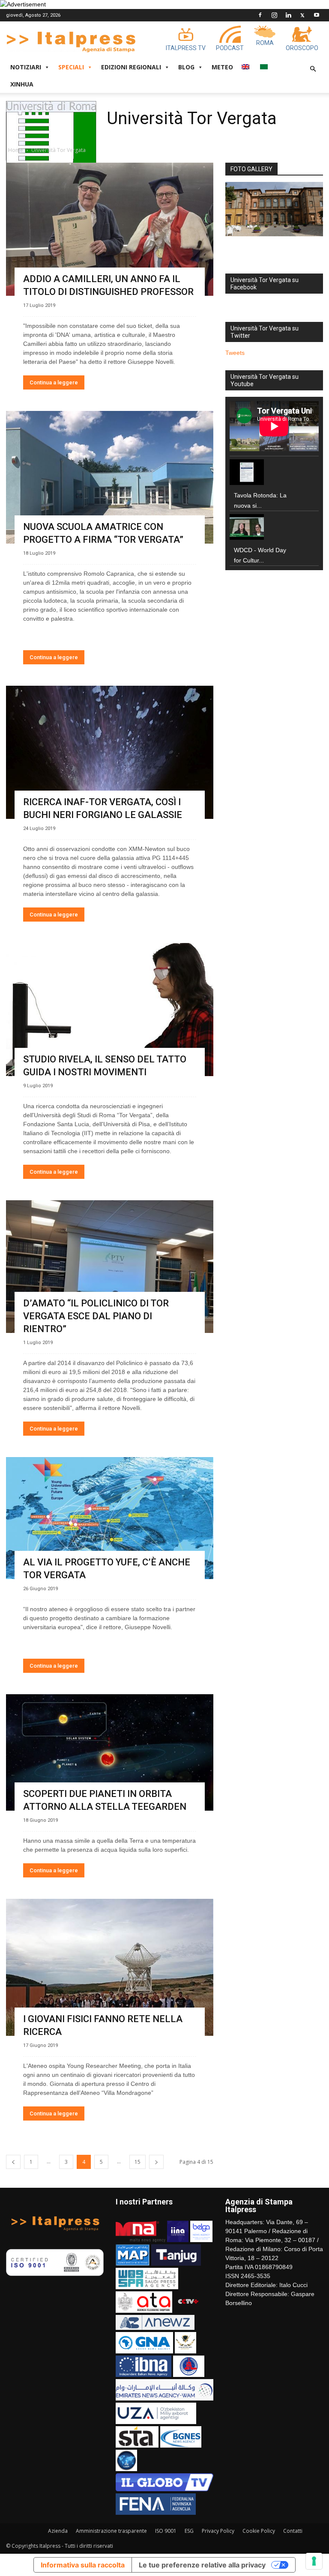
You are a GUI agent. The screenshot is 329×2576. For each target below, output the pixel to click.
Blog (186, 67)
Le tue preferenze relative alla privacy (202, 2565)
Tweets (235, 353)
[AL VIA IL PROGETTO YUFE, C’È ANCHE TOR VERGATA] (110, 1518)
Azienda (58, 2531)
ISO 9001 (166, 2531)
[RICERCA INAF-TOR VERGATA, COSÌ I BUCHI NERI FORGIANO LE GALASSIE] (110, 752)
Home (16, 150)
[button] (313, 69)
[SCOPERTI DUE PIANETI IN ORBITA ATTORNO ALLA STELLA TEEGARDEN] (110, 1752)
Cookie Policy (259, 2531)
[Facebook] (260, 15)
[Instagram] (274, 15)
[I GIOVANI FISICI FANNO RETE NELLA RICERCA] (110, 1968)
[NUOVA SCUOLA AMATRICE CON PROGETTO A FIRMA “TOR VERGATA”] (110, 477)
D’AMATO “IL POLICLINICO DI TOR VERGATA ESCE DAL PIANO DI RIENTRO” (96, 1316)
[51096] (274, 209)
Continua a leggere (54, 382)
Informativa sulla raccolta (83, 2565)
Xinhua (22, 84)
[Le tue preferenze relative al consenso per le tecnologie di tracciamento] (314, 2561)
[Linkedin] (288, 15)
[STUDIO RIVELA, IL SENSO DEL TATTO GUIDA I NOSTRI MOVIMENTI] (110, 1010)
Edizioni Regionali (131, 67)
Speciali (71, 67)
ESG (189, 2531)
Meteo (222, 67)
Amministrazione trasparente (111, 2531)
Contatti (293, 2531)
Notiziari (26, 67)
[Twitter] (302, 15)
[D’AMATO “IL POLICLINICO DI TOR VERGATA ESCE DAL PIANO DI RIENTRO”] (110, 1267)
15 (138, 2162)
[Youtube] (317, 15)
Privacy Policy (218, 2531)
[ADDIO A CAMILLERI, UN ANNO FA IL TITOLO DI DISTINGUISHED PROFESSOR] (110, 229)
